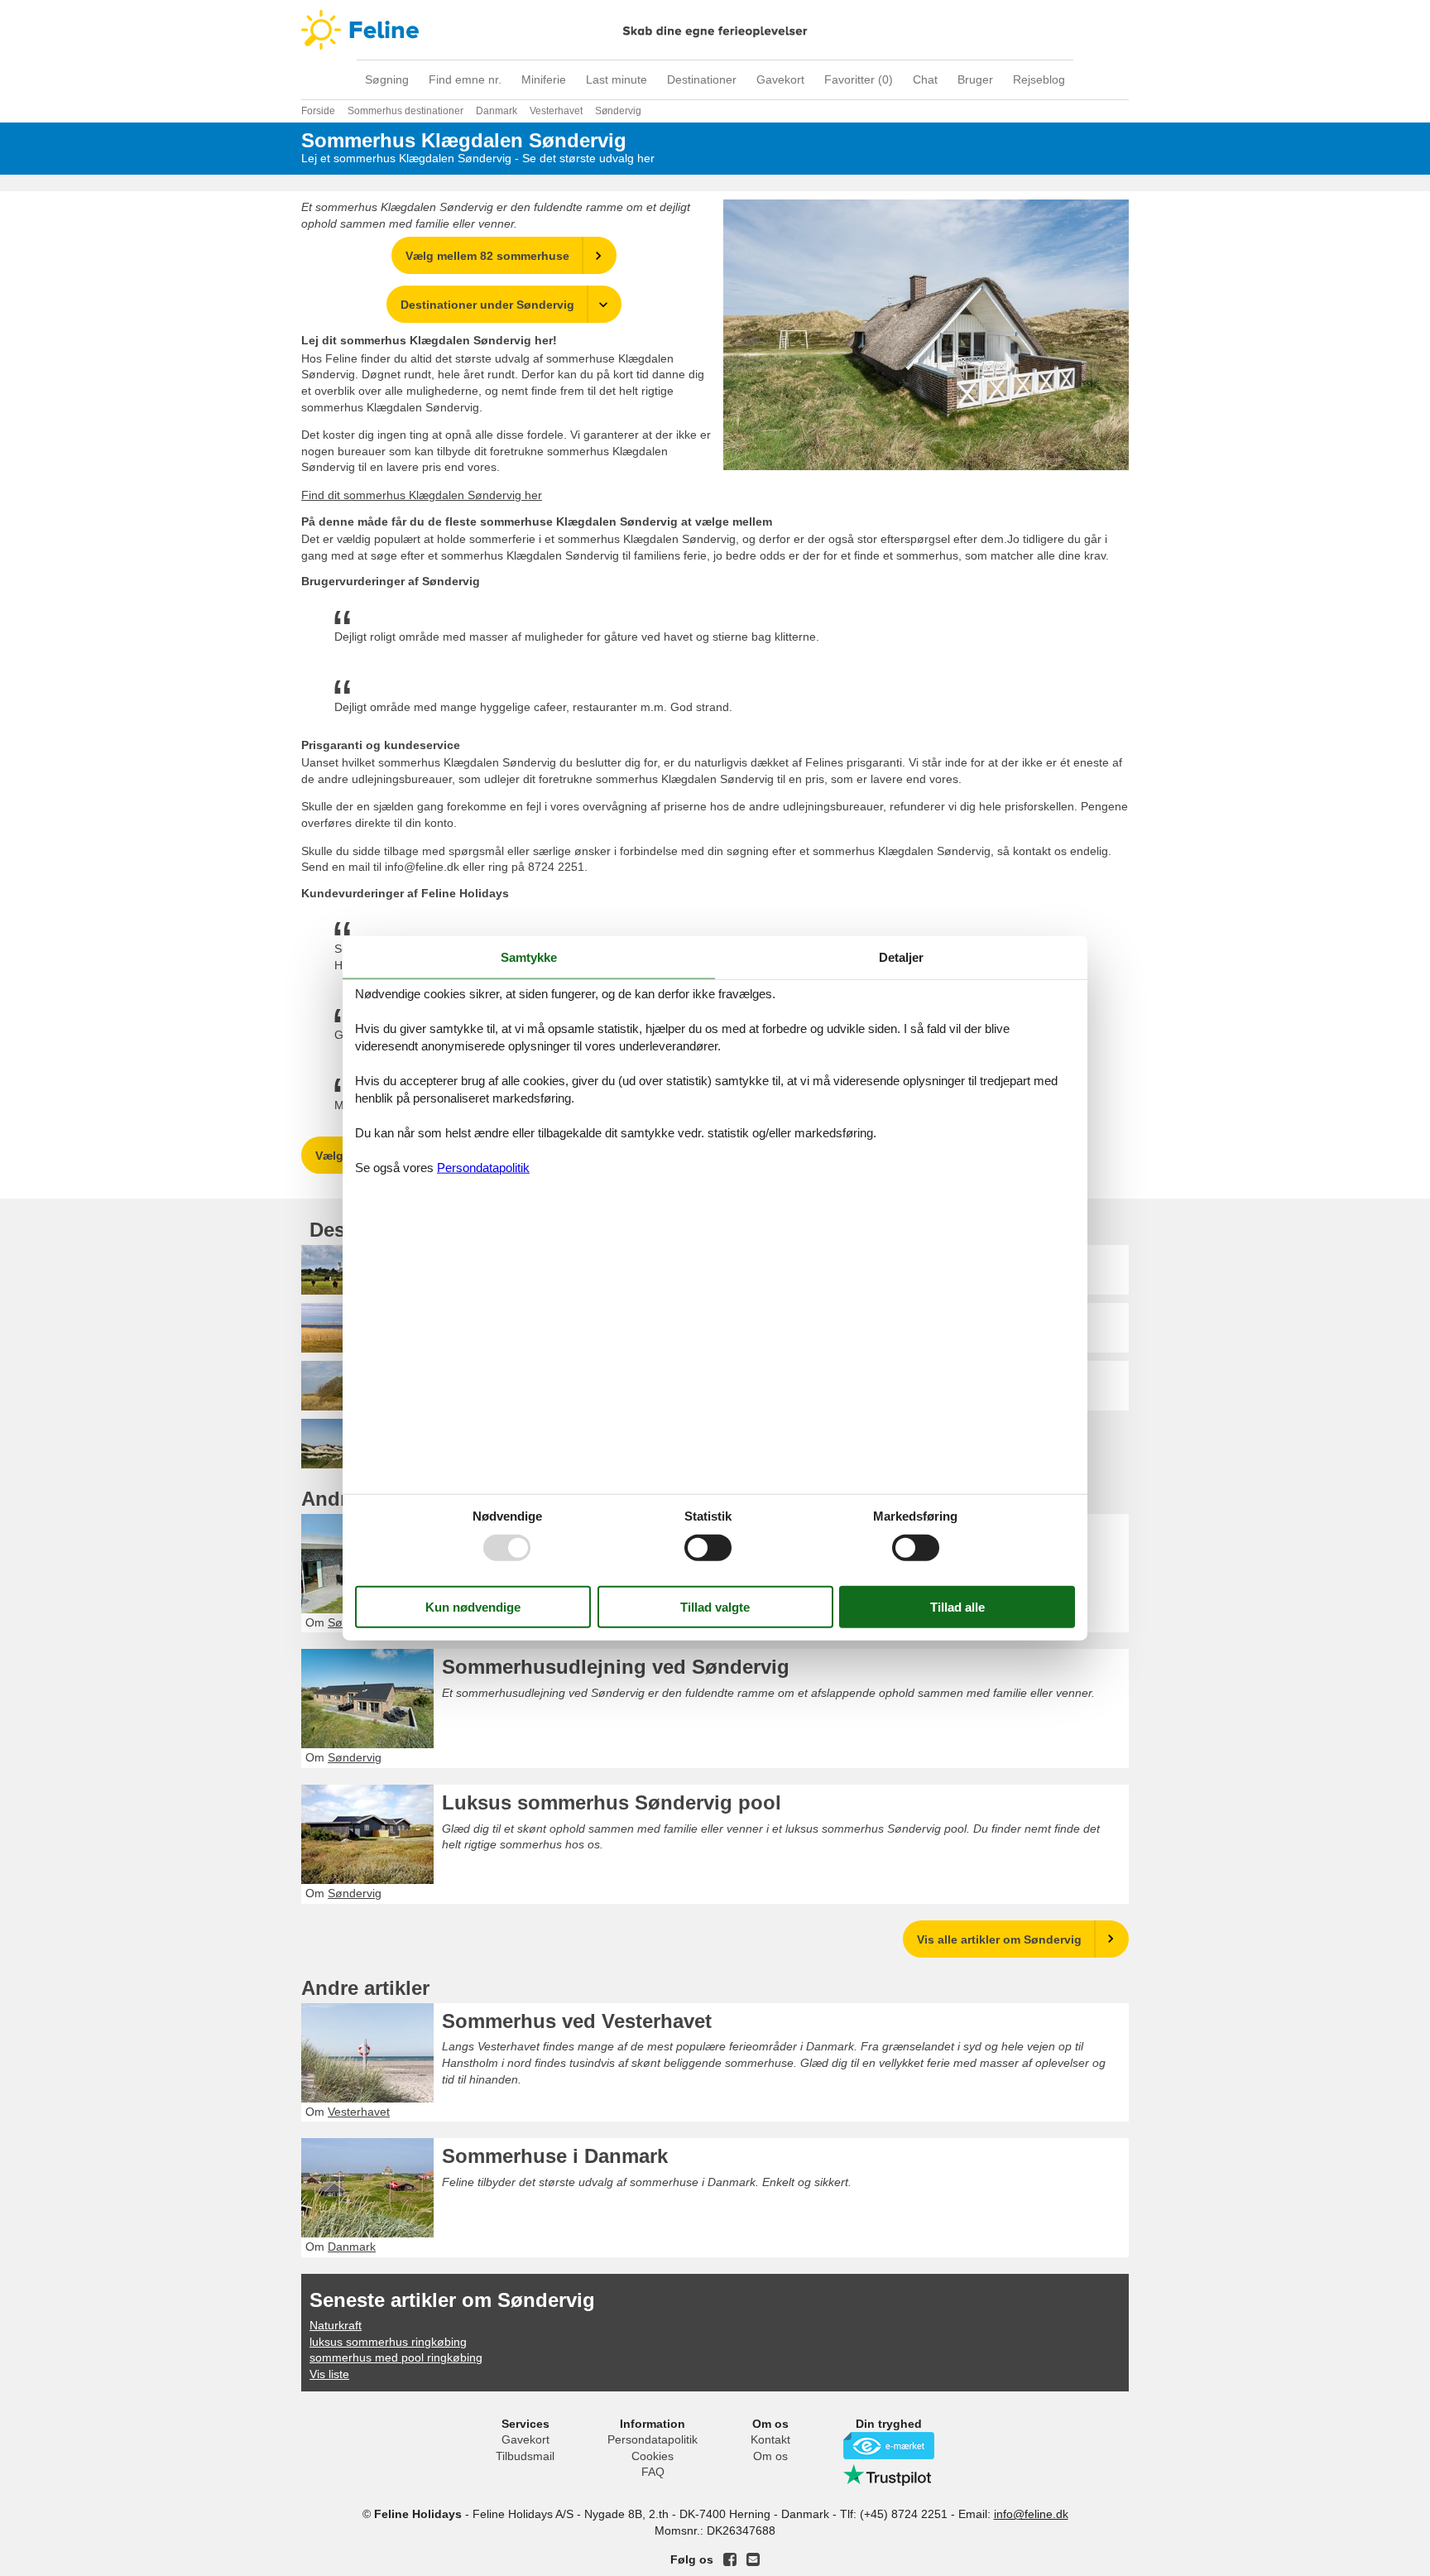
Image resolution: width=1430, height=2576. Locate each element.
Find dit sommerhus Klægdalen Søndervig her (422, 495)
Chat (925, 79)
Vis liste (329, 2374)
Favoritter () (859, 79)
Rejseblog (1039, 79)
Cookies (653, 2456)
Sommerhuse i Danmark (555, 2156)
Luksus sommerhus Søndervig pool (612, 1802)
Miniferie (544, 79)
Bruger (975, 79)
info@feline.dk (1031, 2514)
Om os (770, 2456)
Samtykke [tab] (529, 957)
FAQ (653, 2472)
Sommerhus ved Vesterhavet (577, 2021)
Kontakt (770, 2439)
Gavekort (780, 79)
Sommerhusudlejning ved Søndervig (616, 1667)
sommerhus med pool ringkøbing (396, 2357)
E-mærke (889, 2446)
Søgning (387, 79)
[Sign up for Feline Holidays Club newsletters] (753, 2559)
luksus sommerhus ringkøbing (388, 2342)
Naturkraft (336, 2325)
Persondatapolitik (653, 2439)
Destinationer (702, 79)
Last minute (617, 79)
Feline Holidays (715, 30)
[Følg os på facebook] (730, 2559)
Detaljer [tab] (901, 957)
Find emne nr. (465, 79)
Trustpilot (889, 2475)
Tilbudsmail (525, 2456)
